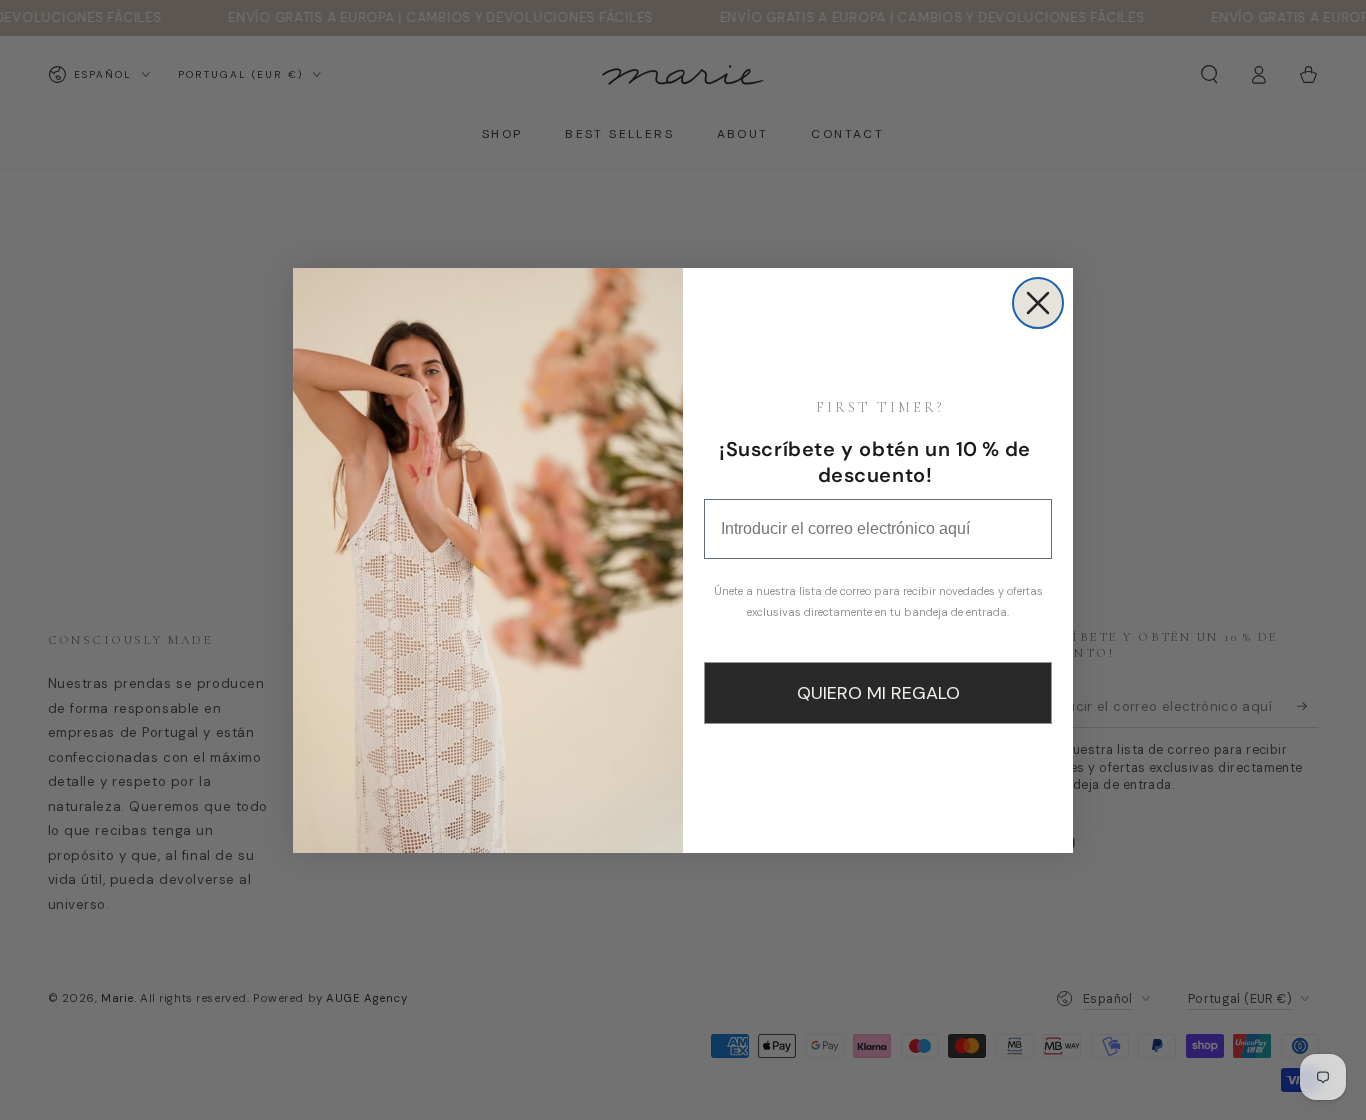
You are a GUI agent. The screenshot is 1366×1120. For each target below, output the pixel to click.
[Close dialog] (1038, 303)
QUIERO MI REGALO (878, 693)
